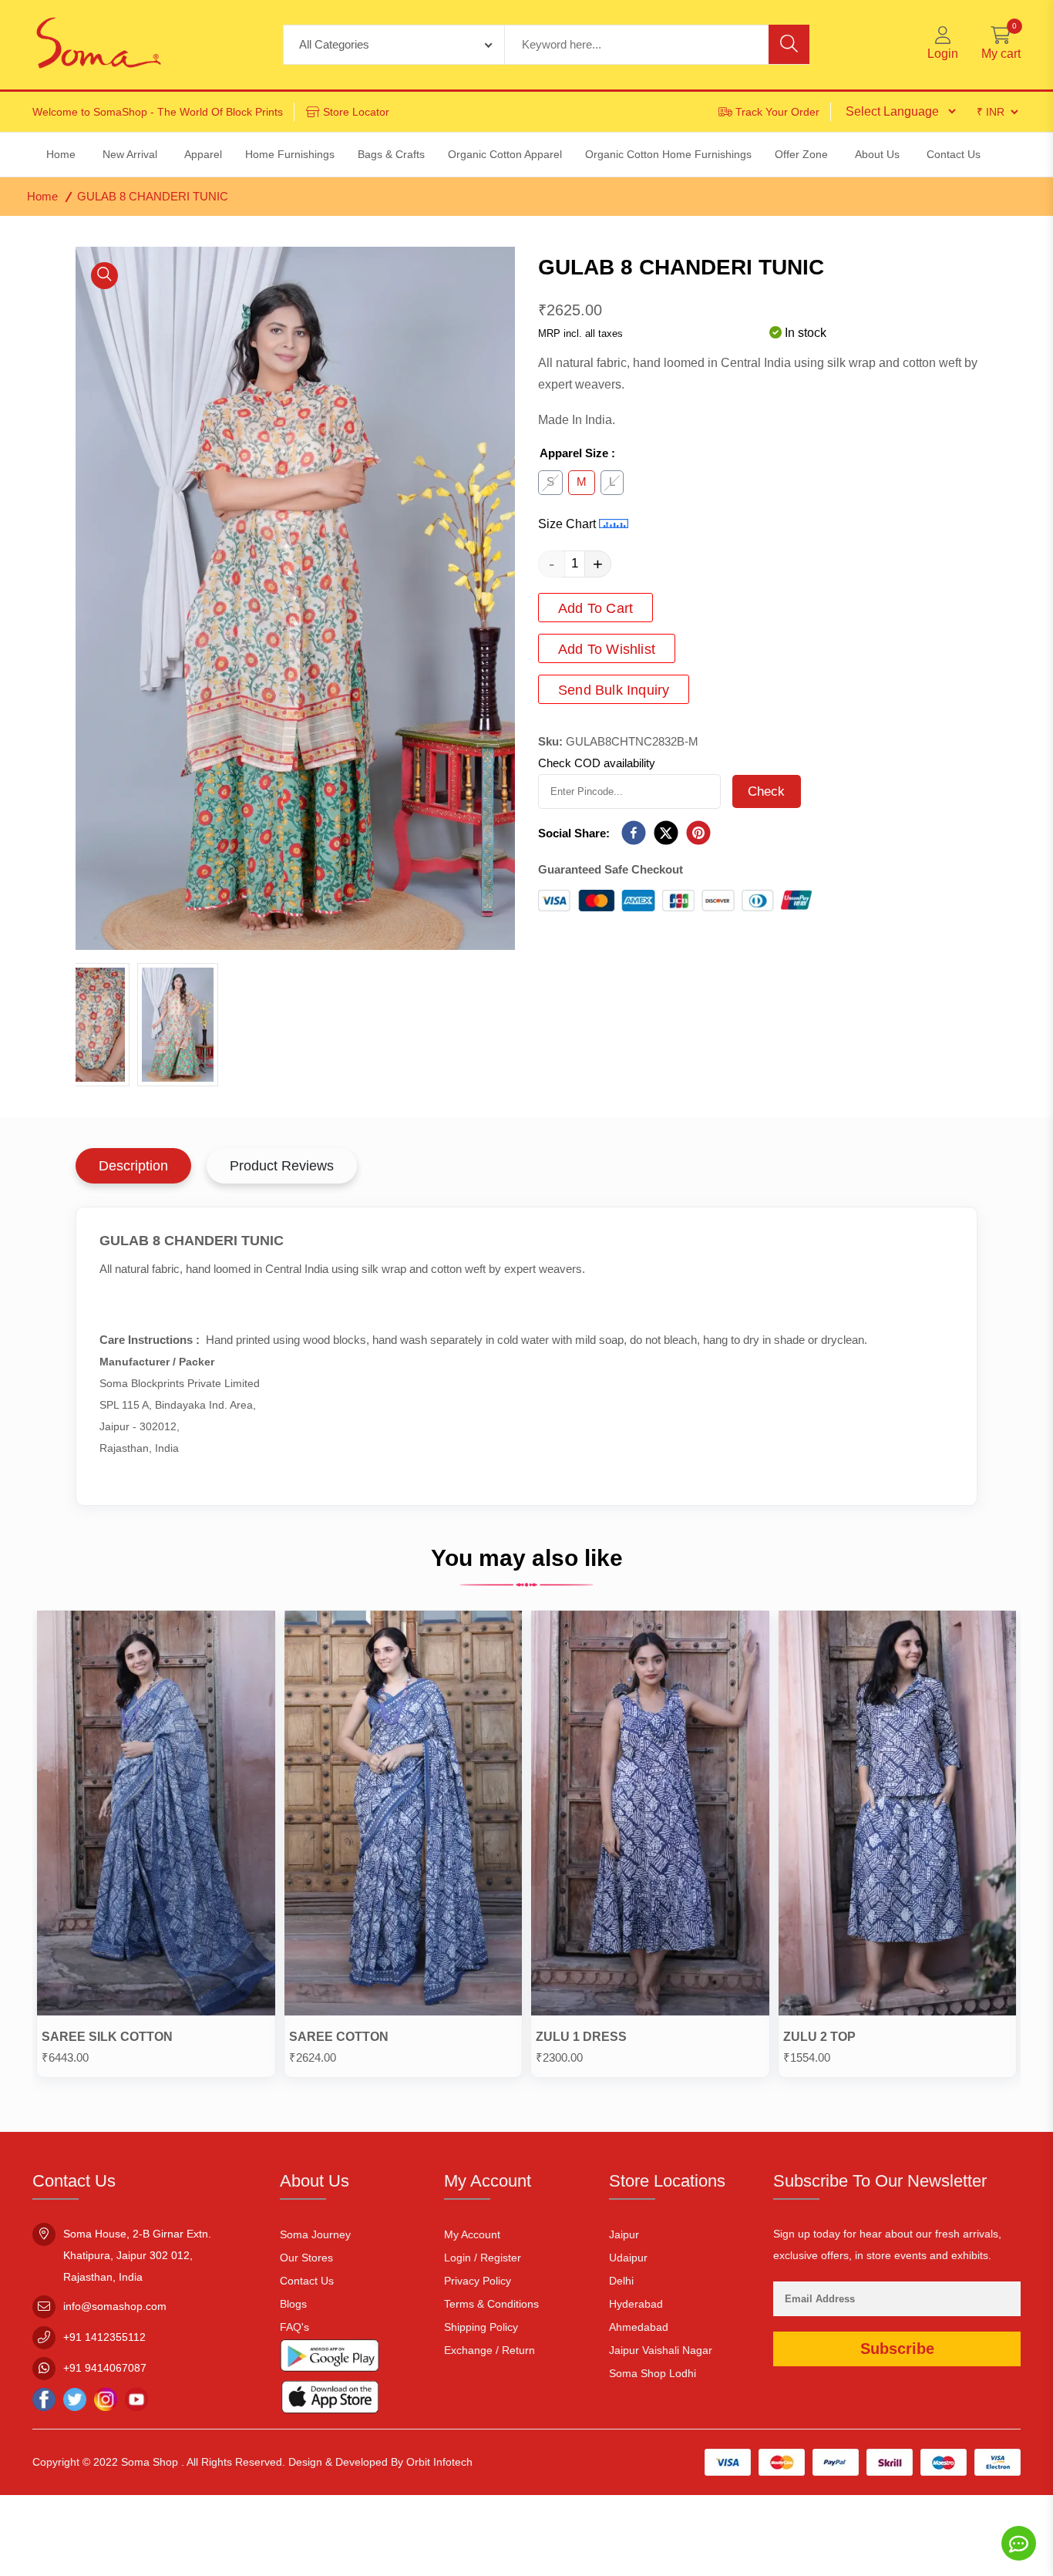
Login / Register (483, 2258)
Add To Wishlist (607, 649)
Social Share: (574, 833)
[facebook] (634, 834)
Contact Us (307, 2281)
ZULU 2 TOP (819, 2037)
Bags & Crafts (391, 154)
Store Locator (356, 112)
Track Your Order (777, 112)
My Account (472, 2234)
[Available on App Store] (330, 2400)
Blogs (293, 2304)
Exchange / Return (489, 2350)
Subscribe (897, 2349)
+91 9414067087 (105, 2368)
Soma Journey (315, 2234)
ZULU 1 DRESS (581, 2037)
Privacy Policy (478, 2281)
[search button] (789, 44)
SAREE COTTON (339, 2037)
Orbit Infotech (439, 2462)
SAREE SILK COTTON (107, 2037)
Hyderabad (636, 2304)
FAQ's (294, 2327)
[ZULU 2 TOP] (898, 1817)
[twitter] (666, 834)
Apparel (203, 154)
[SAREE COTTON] (404, 1817)
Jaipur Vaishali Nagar (661, 2350)
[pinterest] (698, 834)
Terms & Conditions (491, 2304)
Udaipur (628, 2258)
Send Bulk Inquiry (614, 690)
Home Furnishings (290, 154)
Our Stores (306, 2258)
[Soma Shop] (99, 45)
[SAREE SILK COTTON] (156, 1817)
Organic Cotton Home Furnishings (668, 154)
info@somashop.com (115, 2306)
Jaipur (624, 2234)
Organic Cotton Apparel (505, 154)
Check (767, 791)
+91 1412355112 (104, 2337)
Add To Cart (595, 608)
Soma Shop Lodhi (653, 2373)
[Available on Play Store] (330, 2359)
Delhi (621, 2281)
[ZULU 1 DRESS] (650, 1817)
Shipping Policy (481, 2327)
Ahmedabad (639, 2327)
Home (42, 196)
